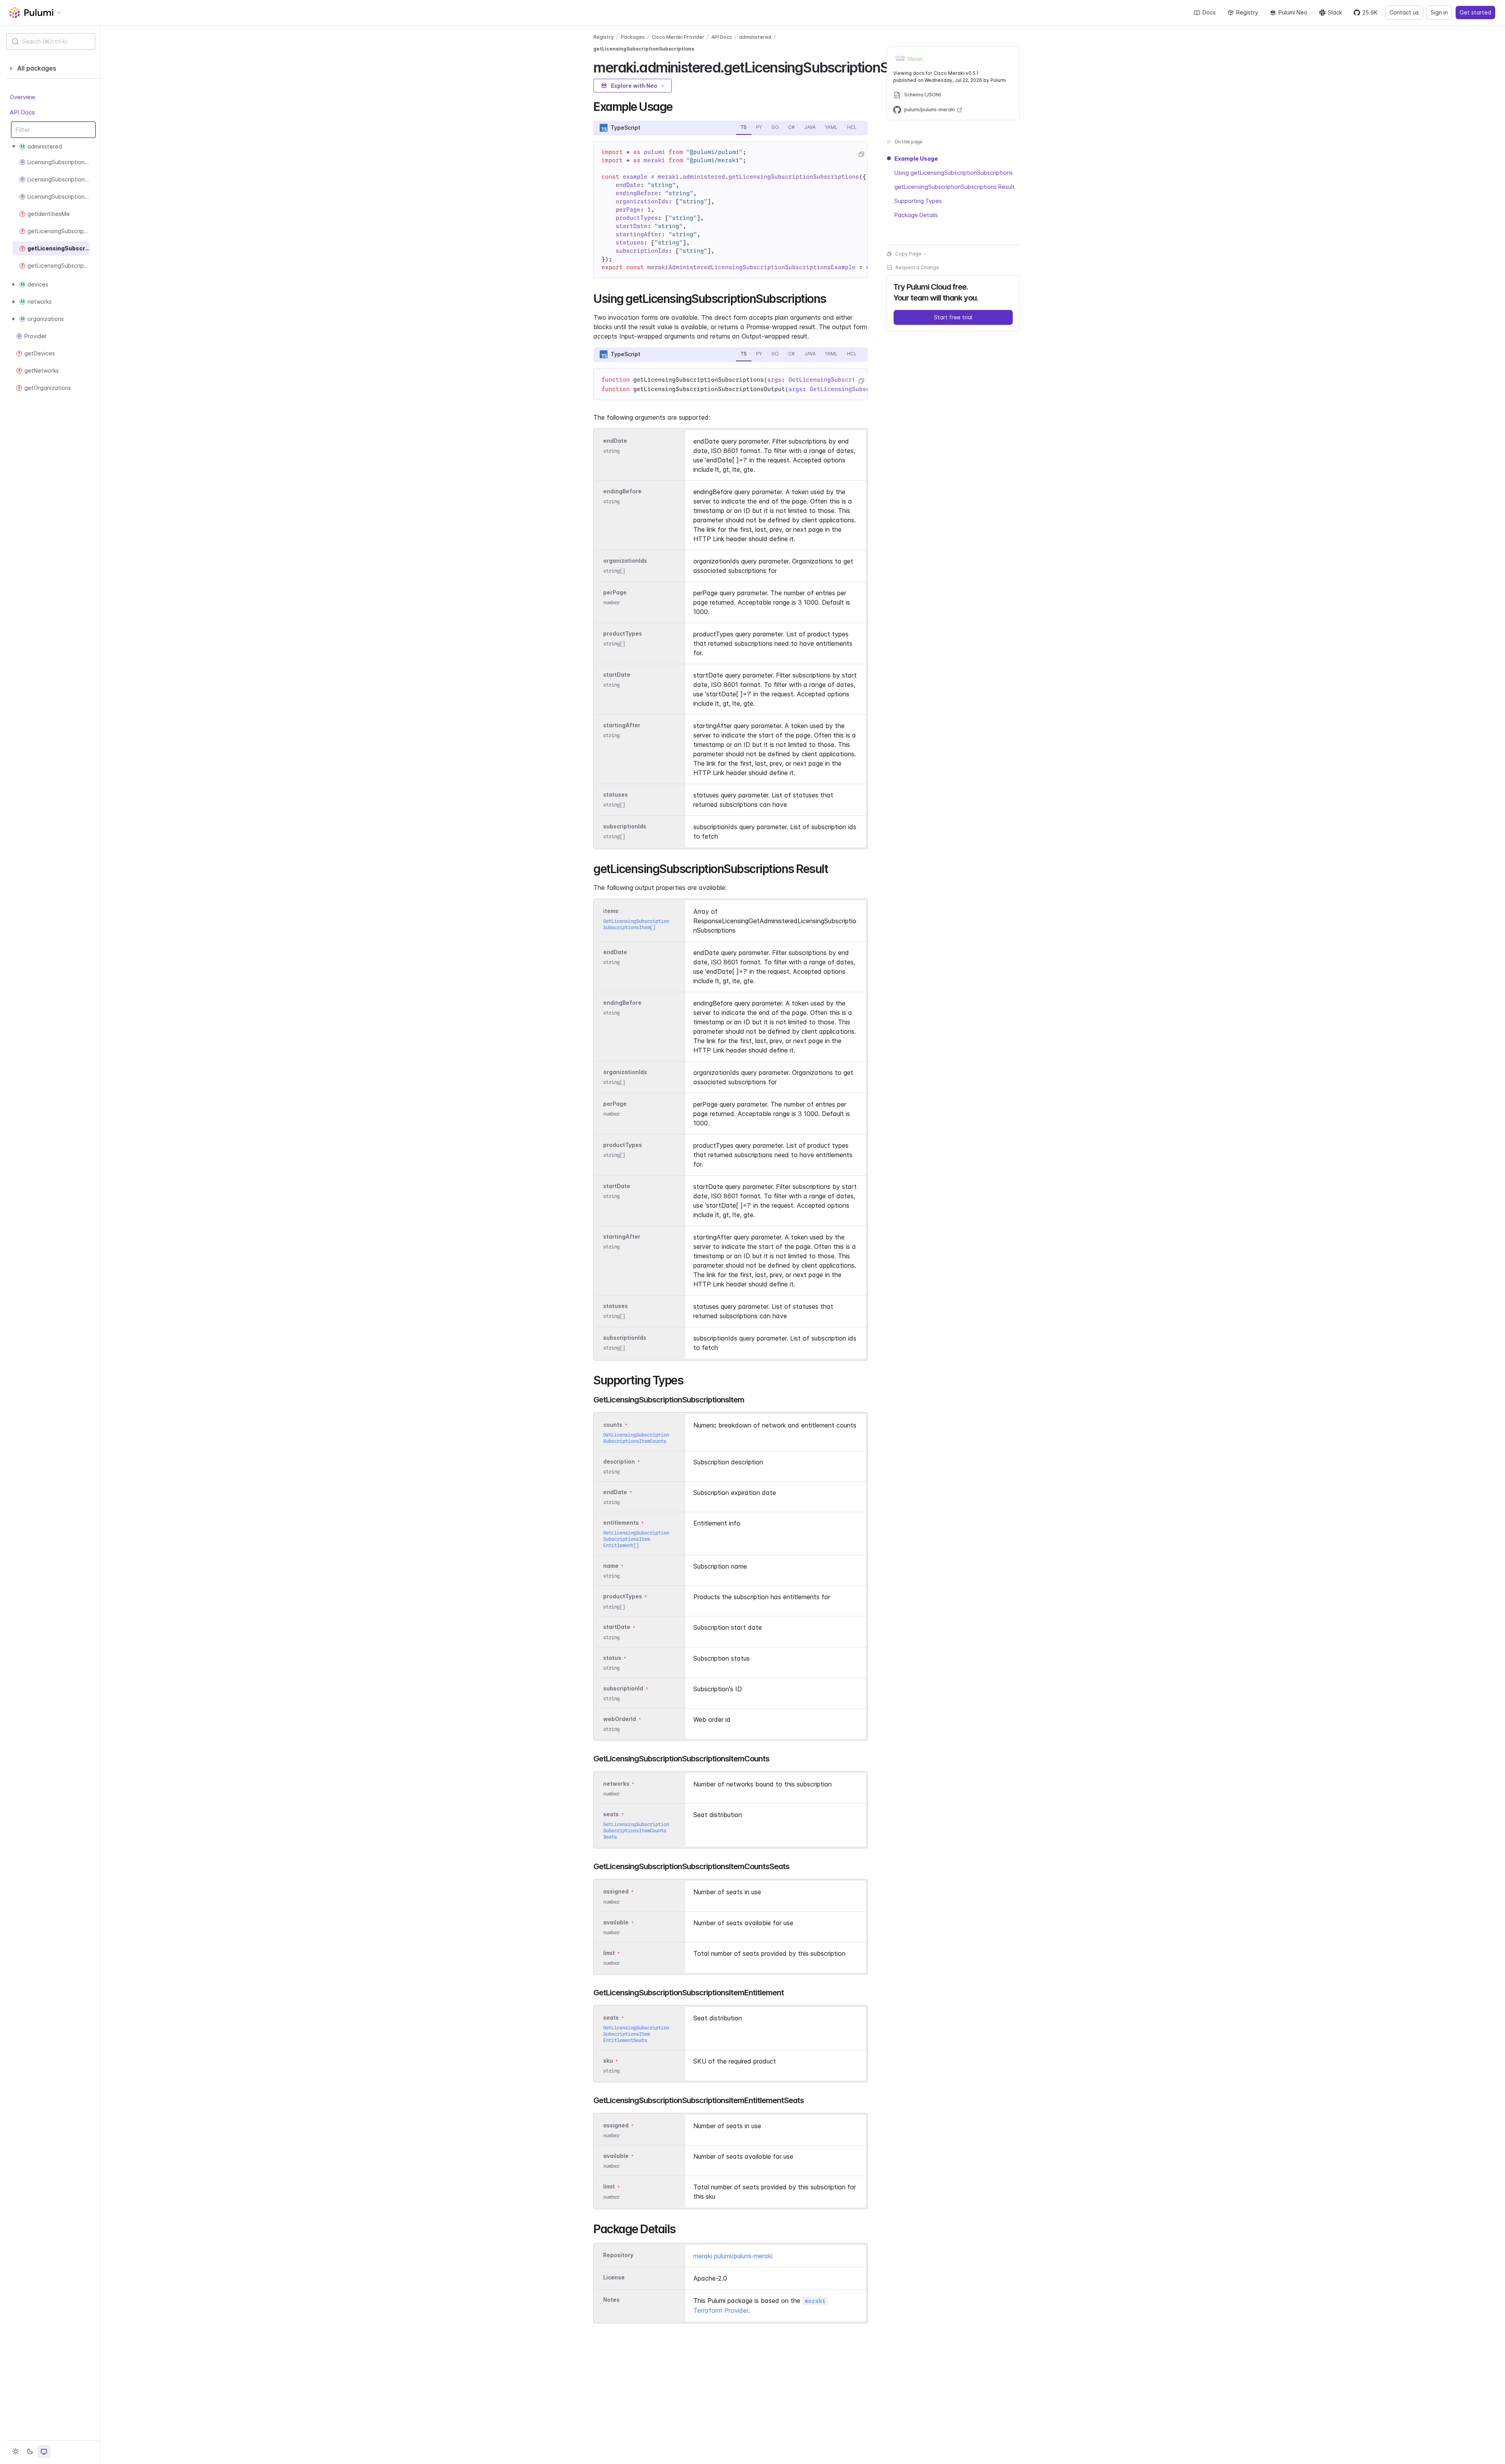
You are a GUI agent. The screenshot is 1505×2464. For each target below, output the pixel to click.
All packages (37, 68)
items (611, 911)
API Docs (22, 112)
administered (755, 37)
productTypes (623, 633)
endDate (615, 441)
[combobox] (51, 42)
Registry (1247, 12)
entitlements (621, 1523)
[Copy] (861, 154)
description (619, 1461)
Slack (1335, 12)
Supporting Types (918, 201)
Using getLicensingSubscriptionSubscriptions (954, 173)
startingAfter (622, 725)
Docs (1209, 12)
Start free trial (953, 317)
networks (616, 1784)
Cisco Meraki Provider (678, 37)
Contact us (1404, 12)
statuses (616, 794)
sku (608, 2061)
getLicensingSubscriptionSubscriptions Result (955, 187)
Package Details (916, 215)
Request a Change (917, 267)
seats (611, 1814)
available (616, 1922)
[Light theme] (16, 2451)
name (611, 1566)
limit (609, 1953)
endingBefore (622, 491)
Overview (23, 97)
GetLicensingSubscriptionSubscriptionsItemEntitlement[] (636, 1539)
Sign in (1439, 12)
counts (613, 1425)
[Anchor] (678, 106)
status (612, 1658)
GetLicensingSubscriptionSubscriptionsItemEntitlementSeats (636, 2034)
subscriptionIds (625, 826)
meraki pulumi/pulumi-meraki (733, 2256)
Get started (1475, 12)
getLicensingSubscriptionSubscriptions (644, 49)
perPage (615, 592)
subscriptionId (623, 1688)
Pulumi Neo (1293, 12)
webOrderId (620, 1719)
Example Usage (916, 159)
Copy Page (908, 254)
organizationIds (625, 561)
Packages (633, 37)
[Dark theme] (30, 2451)
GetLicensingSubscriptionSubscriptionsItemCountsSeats (636, 1831)
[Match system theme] (44, 2451)
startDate (617, 675)
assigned (616, 1892)
